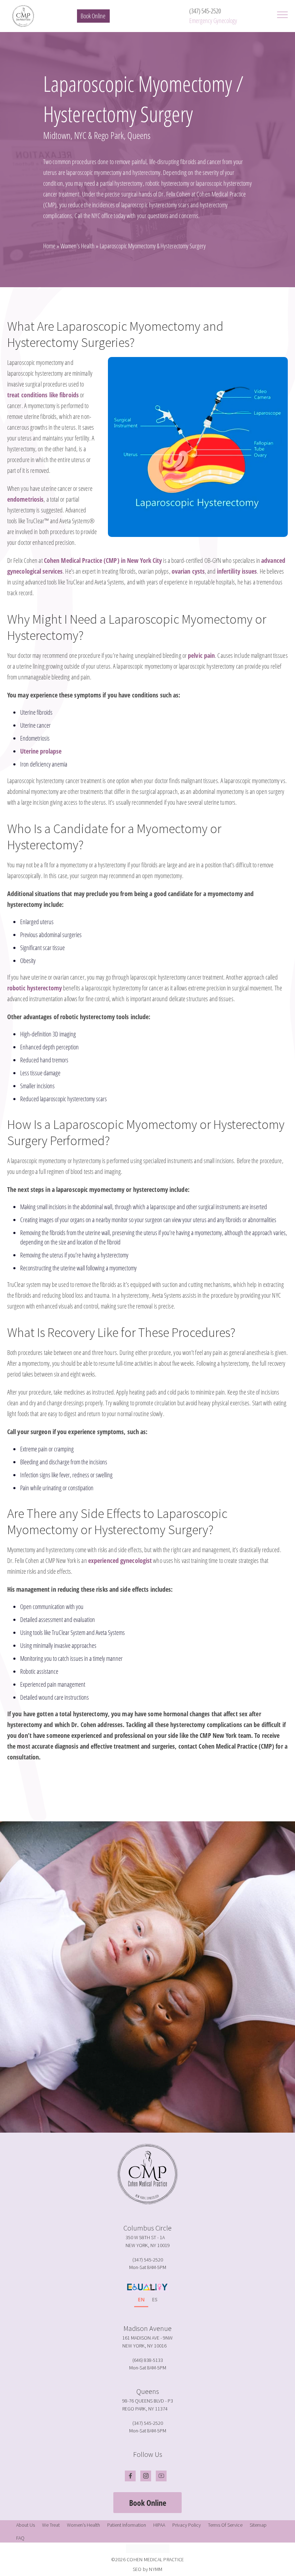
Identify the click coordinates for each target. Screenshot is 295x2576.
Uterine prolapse (41, 751)
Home (49, 246)
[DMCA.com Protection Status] (147, 2548)
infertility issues (237, 571)
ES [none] (155, 2299)
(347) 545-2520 (205, 11)
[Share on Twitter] (146, 1797)
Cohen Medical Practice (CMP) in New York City (103, 560)
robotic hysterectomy (35, 988)
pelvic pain (201, 655)
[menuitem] (26, 2525)
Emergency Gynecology (213, 21)
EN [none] (141, 2299)
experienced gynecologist (120, 1560)
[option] (155, 2301)
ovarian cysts (188, 571)
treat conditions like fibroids (43, 395)
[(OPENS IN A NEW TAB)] (155, 1797)
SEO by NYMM (148, 2569)
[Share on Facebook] (137, 1797)
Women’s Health (78, 246)
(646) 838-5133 (148, 2360)
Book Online (93, 16)
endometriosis (25, 499)
